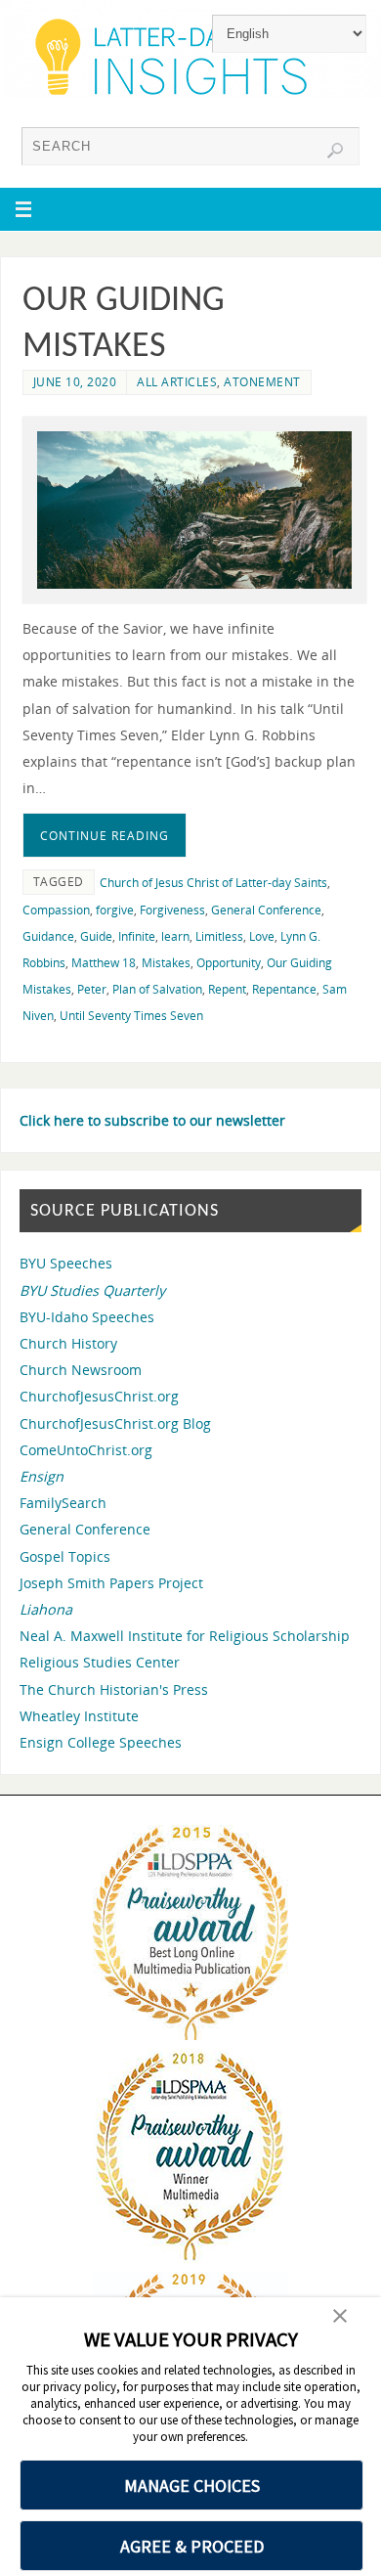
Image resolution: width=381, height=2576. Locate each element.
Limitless (219, 936)
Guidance (48, 936)
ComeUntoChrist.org (86, 1450)
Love (262, 936)
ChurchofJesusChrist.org (99, 1396)
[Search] (335, 151)
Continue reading (105, 836)
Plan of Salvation (157, 989)
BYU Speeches (66, 1263)
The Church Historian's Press (114, 1689)
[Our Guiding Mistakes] (195, 510)
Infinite (137, 936)
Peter (92, 989)
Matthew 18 (104, 963)
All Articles (177, 382)
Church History (68, 1343)
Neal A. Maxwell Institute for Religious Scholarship (185, 1636)
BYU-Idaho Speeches (87, 1317)
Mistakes (166, 963)
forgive (115, 910)
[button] (340, 2318)
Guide (96, 936)
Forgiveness (172, 910)
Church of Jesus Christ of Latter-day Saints (213, 883)
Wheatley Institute (79, 1716)
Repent (227, 989)
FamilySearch (63, 1503)
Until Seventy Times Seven (131, 1016)
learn (175, 936)
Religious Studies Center (100, 1662)
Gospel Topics (65, 1556)
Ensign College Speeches (101, 1742)
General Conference (266, 910)
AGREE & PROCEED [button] (192, 2546)
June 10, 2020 (75, 382)
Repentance (284, 989)
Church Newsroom (81, 1370)
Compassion (56, 910)
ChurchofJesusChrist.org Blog (115, 1423)
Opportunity (229, 963)
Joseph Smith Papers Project (111, 1583)
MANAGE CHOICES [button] (192, 2486)
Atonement (262, 382)
